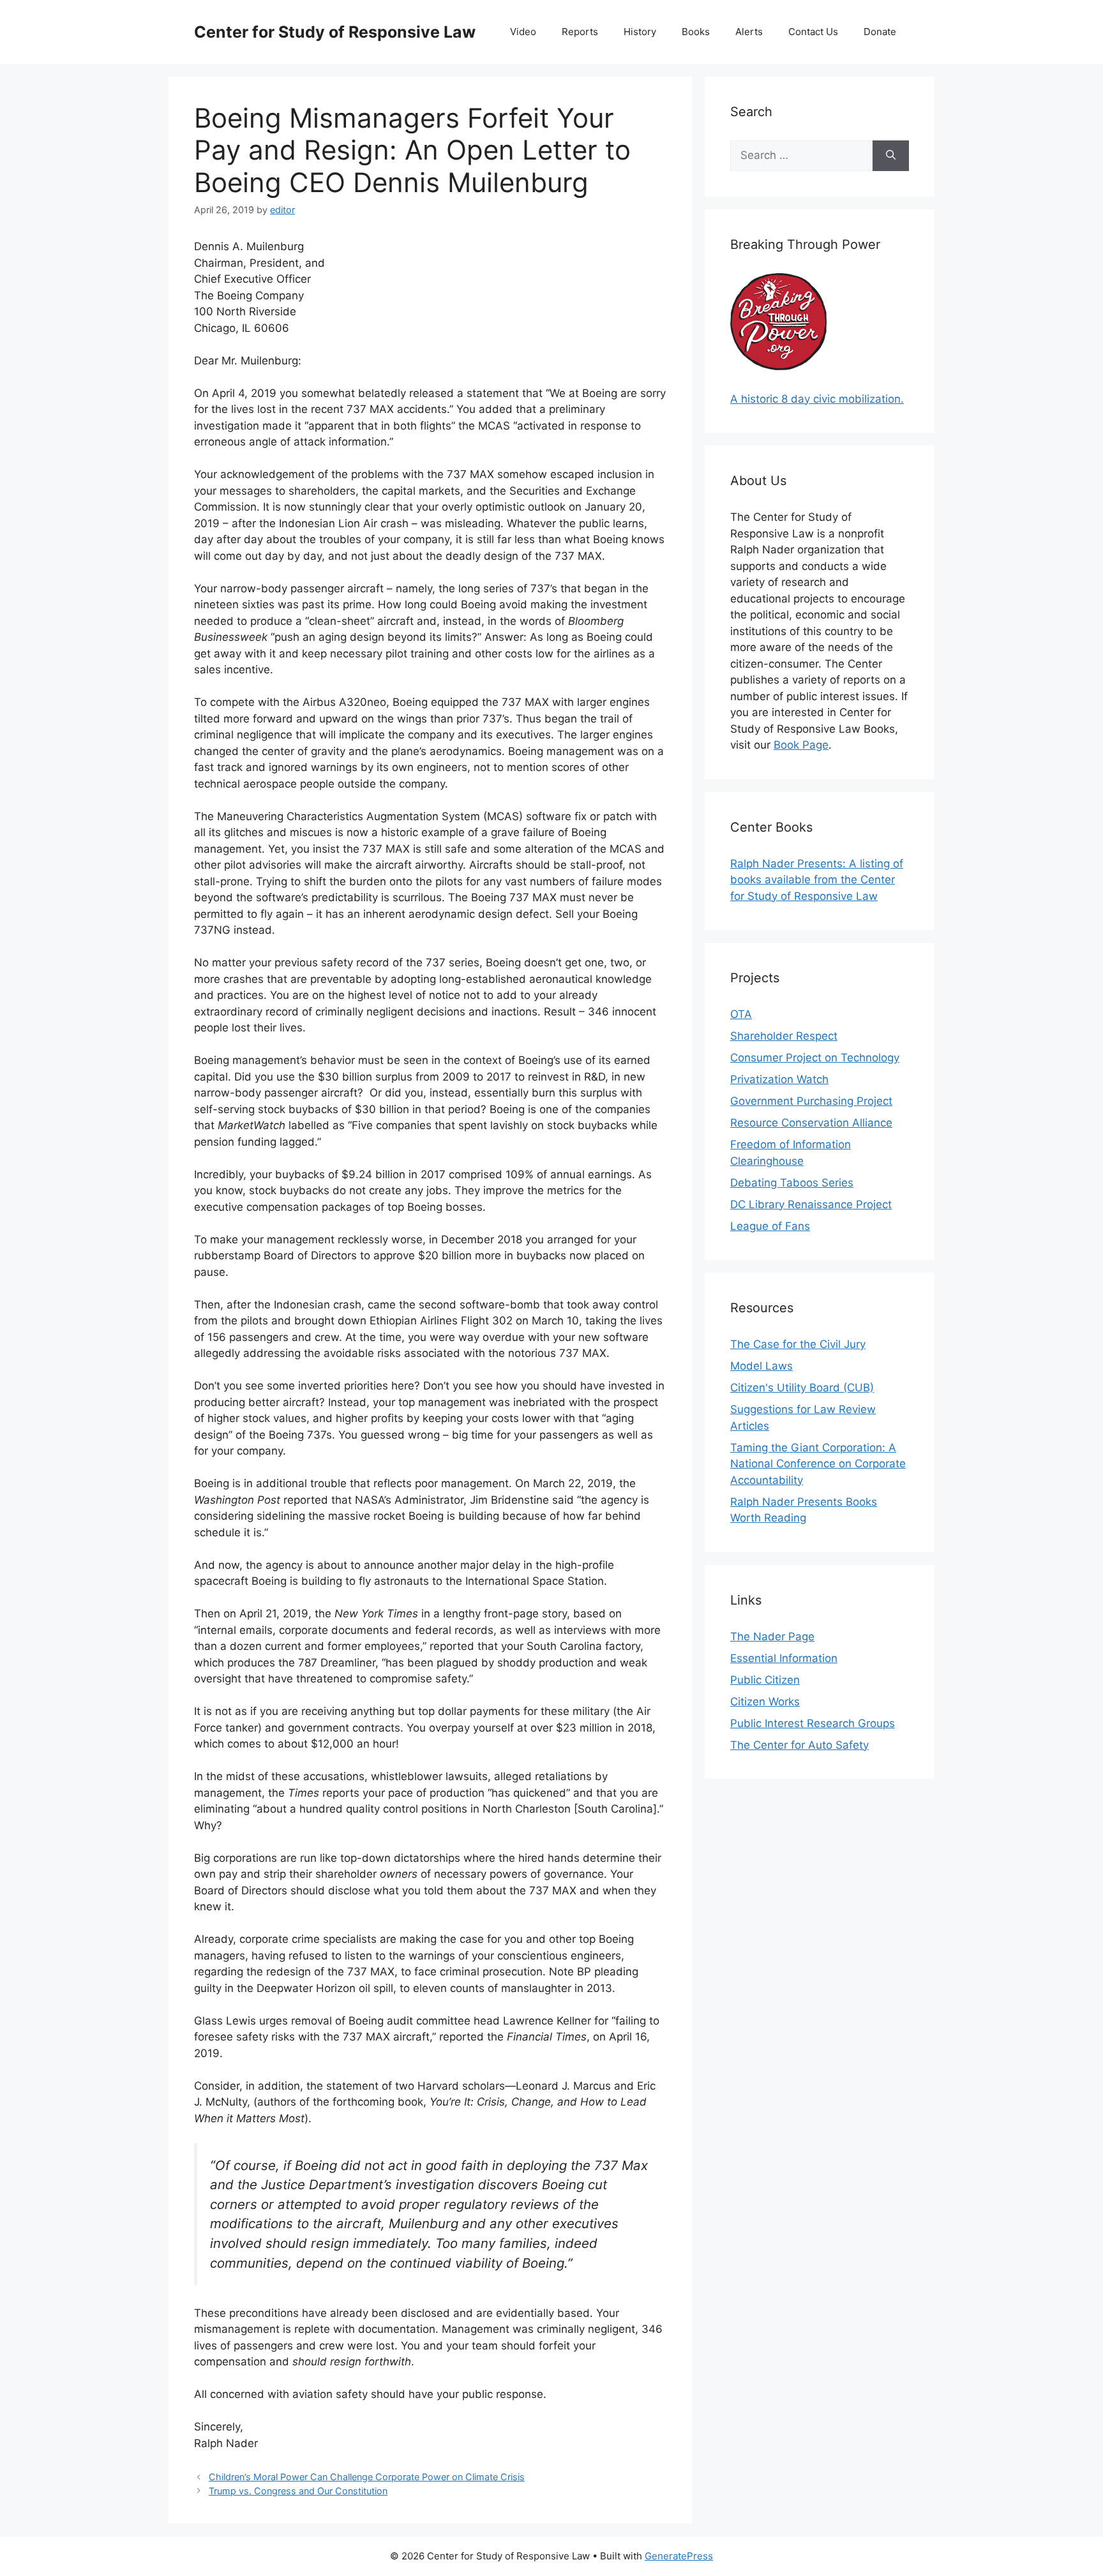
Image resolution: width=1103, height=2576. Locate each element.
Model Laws (762, 1366)
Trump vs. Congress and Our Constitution (298, 2491)
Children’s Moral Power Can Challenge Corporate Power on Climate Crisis (367, 2477)
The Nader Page (772, 1636)
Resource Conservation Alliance (811, 1123)
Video (523, 32)
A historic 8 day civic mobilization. (817, 399)
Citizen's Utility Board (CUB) (802, 1388)
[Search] (891, 156)
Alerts (749, 32)
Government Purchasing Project (811, 1101)
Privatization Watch (779, 1079)
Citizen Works (765, 1702)
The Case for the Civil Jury (798, 1344)
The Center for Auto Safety (799, 1745)
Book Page (801, 745)
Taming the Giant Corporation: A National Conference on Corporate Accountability (818, 1464)
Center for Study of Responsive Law (335, 32)
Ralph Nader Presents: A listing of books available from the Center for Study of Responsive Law (817, 880)
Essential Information (784, 1658)
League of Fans (770, 1226)
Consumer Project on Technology (815, 1058)
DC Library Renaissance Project (811, 1204)
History (640, 32)
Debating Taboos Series (792, 1183)
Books (696, 32)
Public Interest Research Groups (813, 1723)
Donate (880, 32)
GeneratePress (679, 2556)
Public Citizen (765, 1680)
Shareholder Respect (784, 1036)
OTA (741, 1014)
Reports (580, 32)
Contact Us (813, 32)
